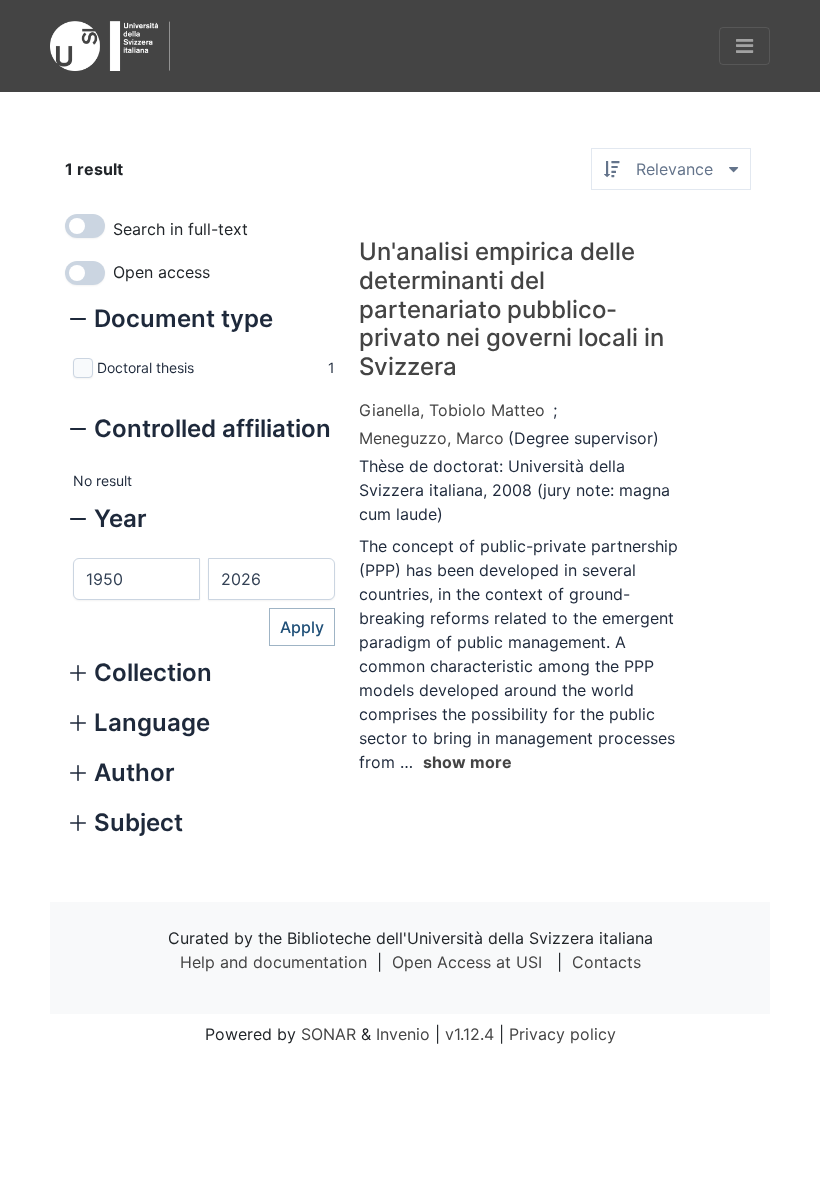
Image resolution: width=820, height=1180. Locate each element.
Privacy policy (562, 1034)
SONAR (328, 1034)
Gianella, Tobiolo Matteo (452, 410)
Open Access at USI (467, 962)
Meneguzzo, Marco (431, 438)
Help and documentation (273, 962)
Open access (161, 272)
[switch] (85, 226)
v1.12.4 (469, 1034)
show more (467, 762)
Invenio (403, 1034)
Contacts (606, 962)
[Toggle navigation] (744, 46)
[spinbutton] (136, 579)
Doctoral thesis (145, 367)
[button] (171, 321)
